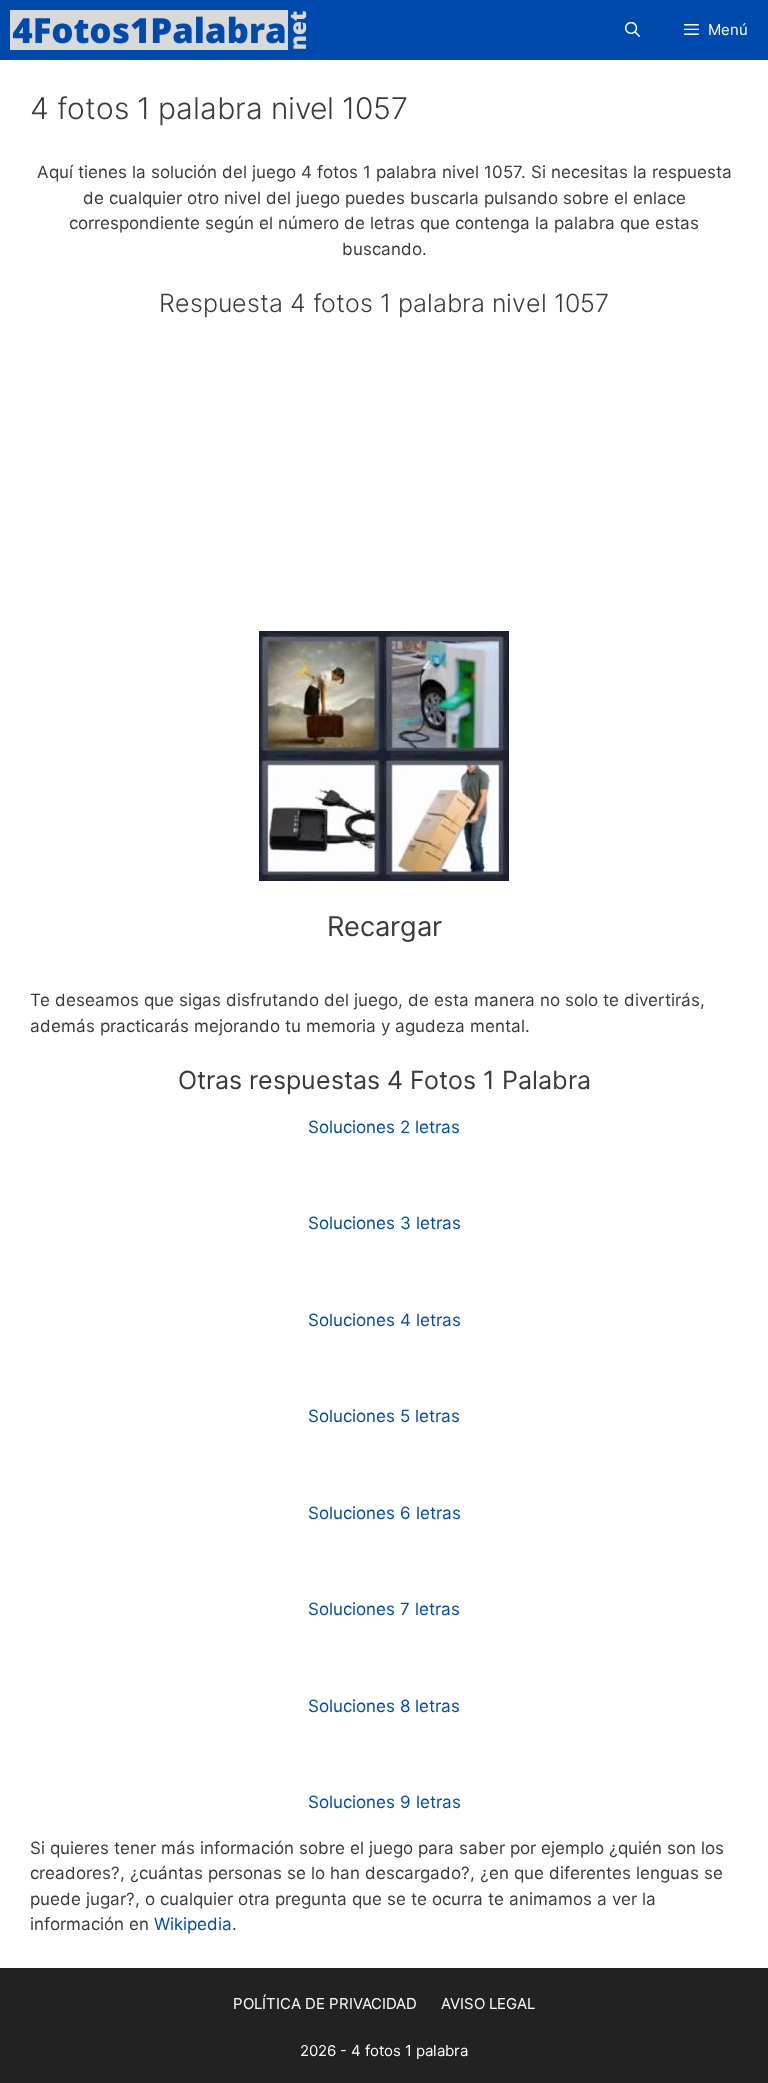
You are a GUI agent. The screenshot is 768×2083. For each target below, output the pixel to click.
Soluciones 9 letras (384, 1802)
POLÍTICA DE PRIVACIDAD (325, 2003)
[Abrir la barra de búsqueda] (631, 30)
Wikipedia (193, 1924)
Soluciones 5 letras (384, 1416)
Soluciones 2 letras (384, 1127)
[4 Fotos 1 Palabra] (165, 30)
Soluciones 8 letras (384, 1706)
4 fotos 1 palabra (409, 2050)
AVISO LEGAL (488, 2003)
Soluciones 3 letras (384, 1223)
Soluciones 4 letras (384, 1320)
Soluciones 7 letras (384, 1609)
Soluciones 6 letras (384, 1513)
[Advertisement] (384, 483)
